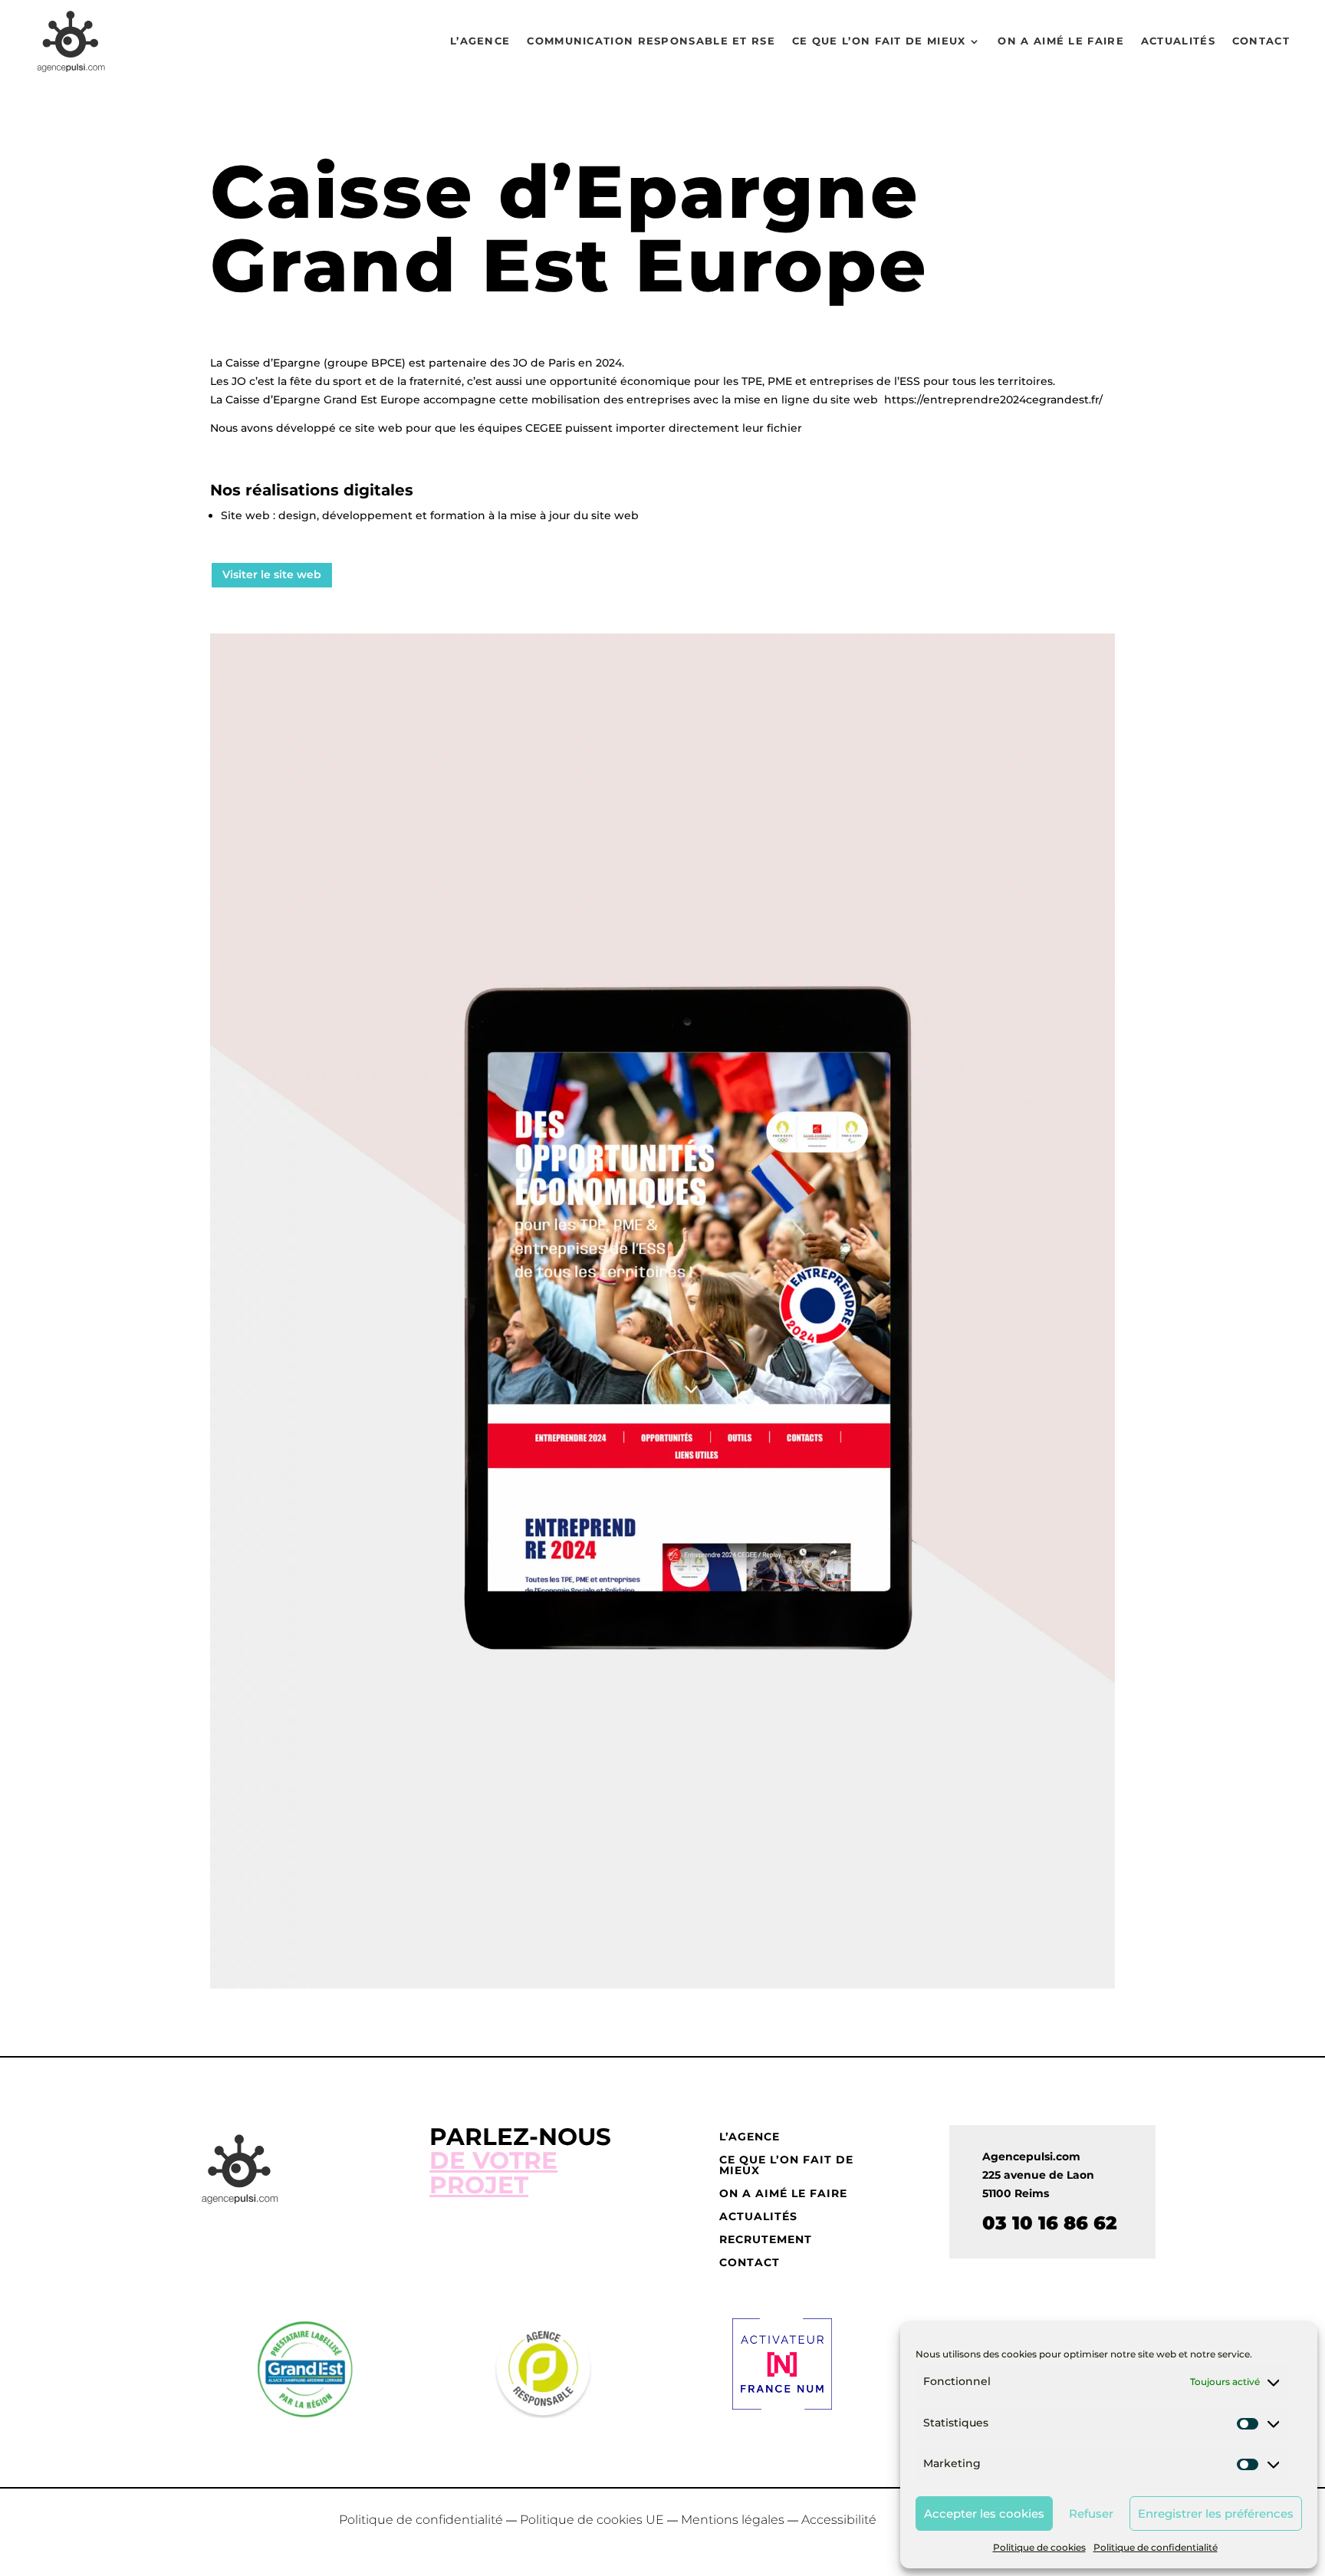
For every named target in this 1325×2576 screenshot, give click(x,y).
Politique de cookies (1039, 2547)
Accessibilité (839, 2520)
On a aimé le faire (1060, 41)
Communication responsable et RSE (651, 41)
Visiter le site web (272, 574)
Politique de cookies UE (592, 2520)
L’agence (480, 41)
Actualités (1178, 41)
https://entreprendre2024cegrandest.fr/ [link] (993, 400)
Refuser (1091, 2513)
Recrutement (766, 2240)
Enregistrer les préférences (1216, 2513)
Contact (1261, 41)
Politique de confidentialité (1156, 2547)
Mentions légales (733, 2520)
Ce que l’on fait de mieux (879, 41)
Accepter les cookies (984, 2513)
